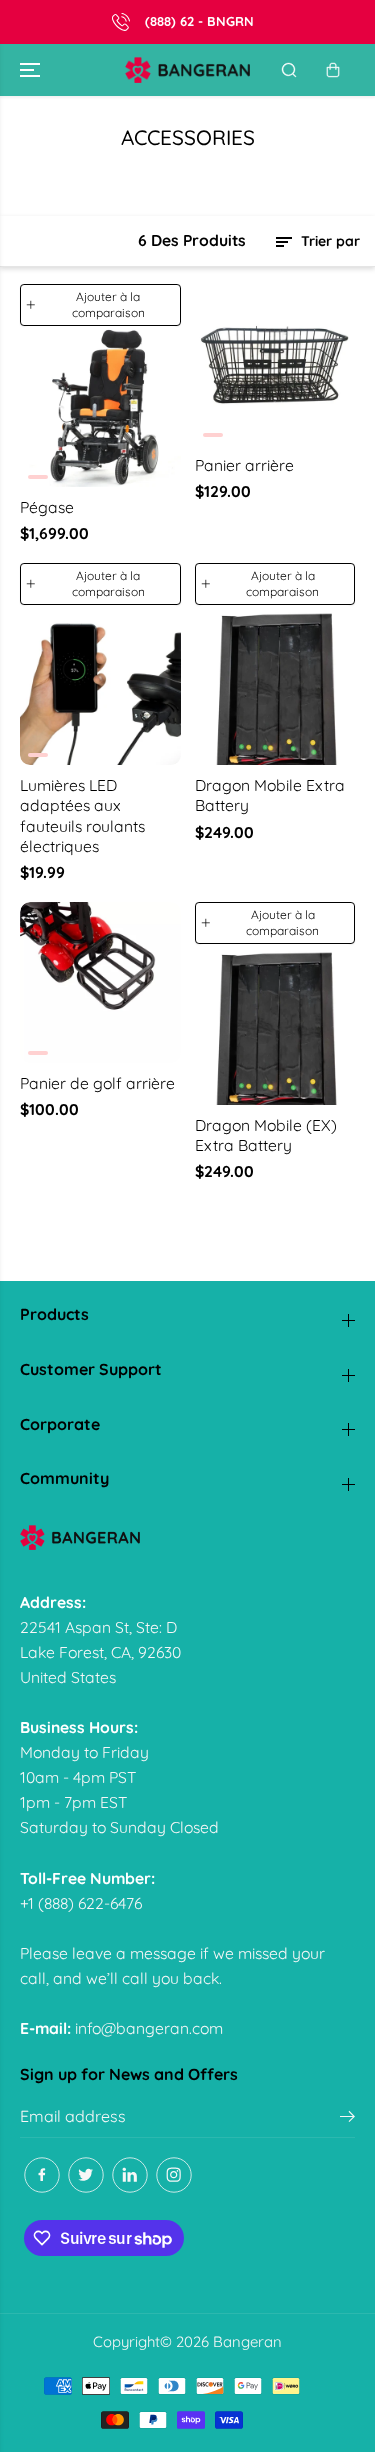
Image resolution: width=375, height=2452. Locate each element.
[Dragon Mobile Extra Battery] (275, 685)
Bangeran (247, 2341)
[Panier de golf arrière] (100, 982)
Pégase (47, 507)
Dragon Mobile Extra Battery (270, 795)
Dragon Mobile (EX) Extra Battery (266, 1135)
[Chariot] (333, 70)
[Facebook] (42, 2175)
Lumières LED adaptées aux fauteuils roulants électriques (82, 815)
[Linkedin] (130, 2175)
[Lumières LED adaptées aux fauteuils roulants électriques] (100, 685)
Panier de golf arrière (97, 1083)
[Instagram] (174, 2175)
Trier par (328, 241)
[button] (32, 70)
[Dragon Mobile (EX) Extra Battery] (275, 1024)
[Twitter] (86, 2175)
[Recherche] (289, 70)
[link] (187, 1537)
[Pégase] (100, 406)
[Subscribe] (347, 2119)
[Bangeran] (187, 70)
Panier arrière (244, 465)
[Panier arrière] (275, 364)
